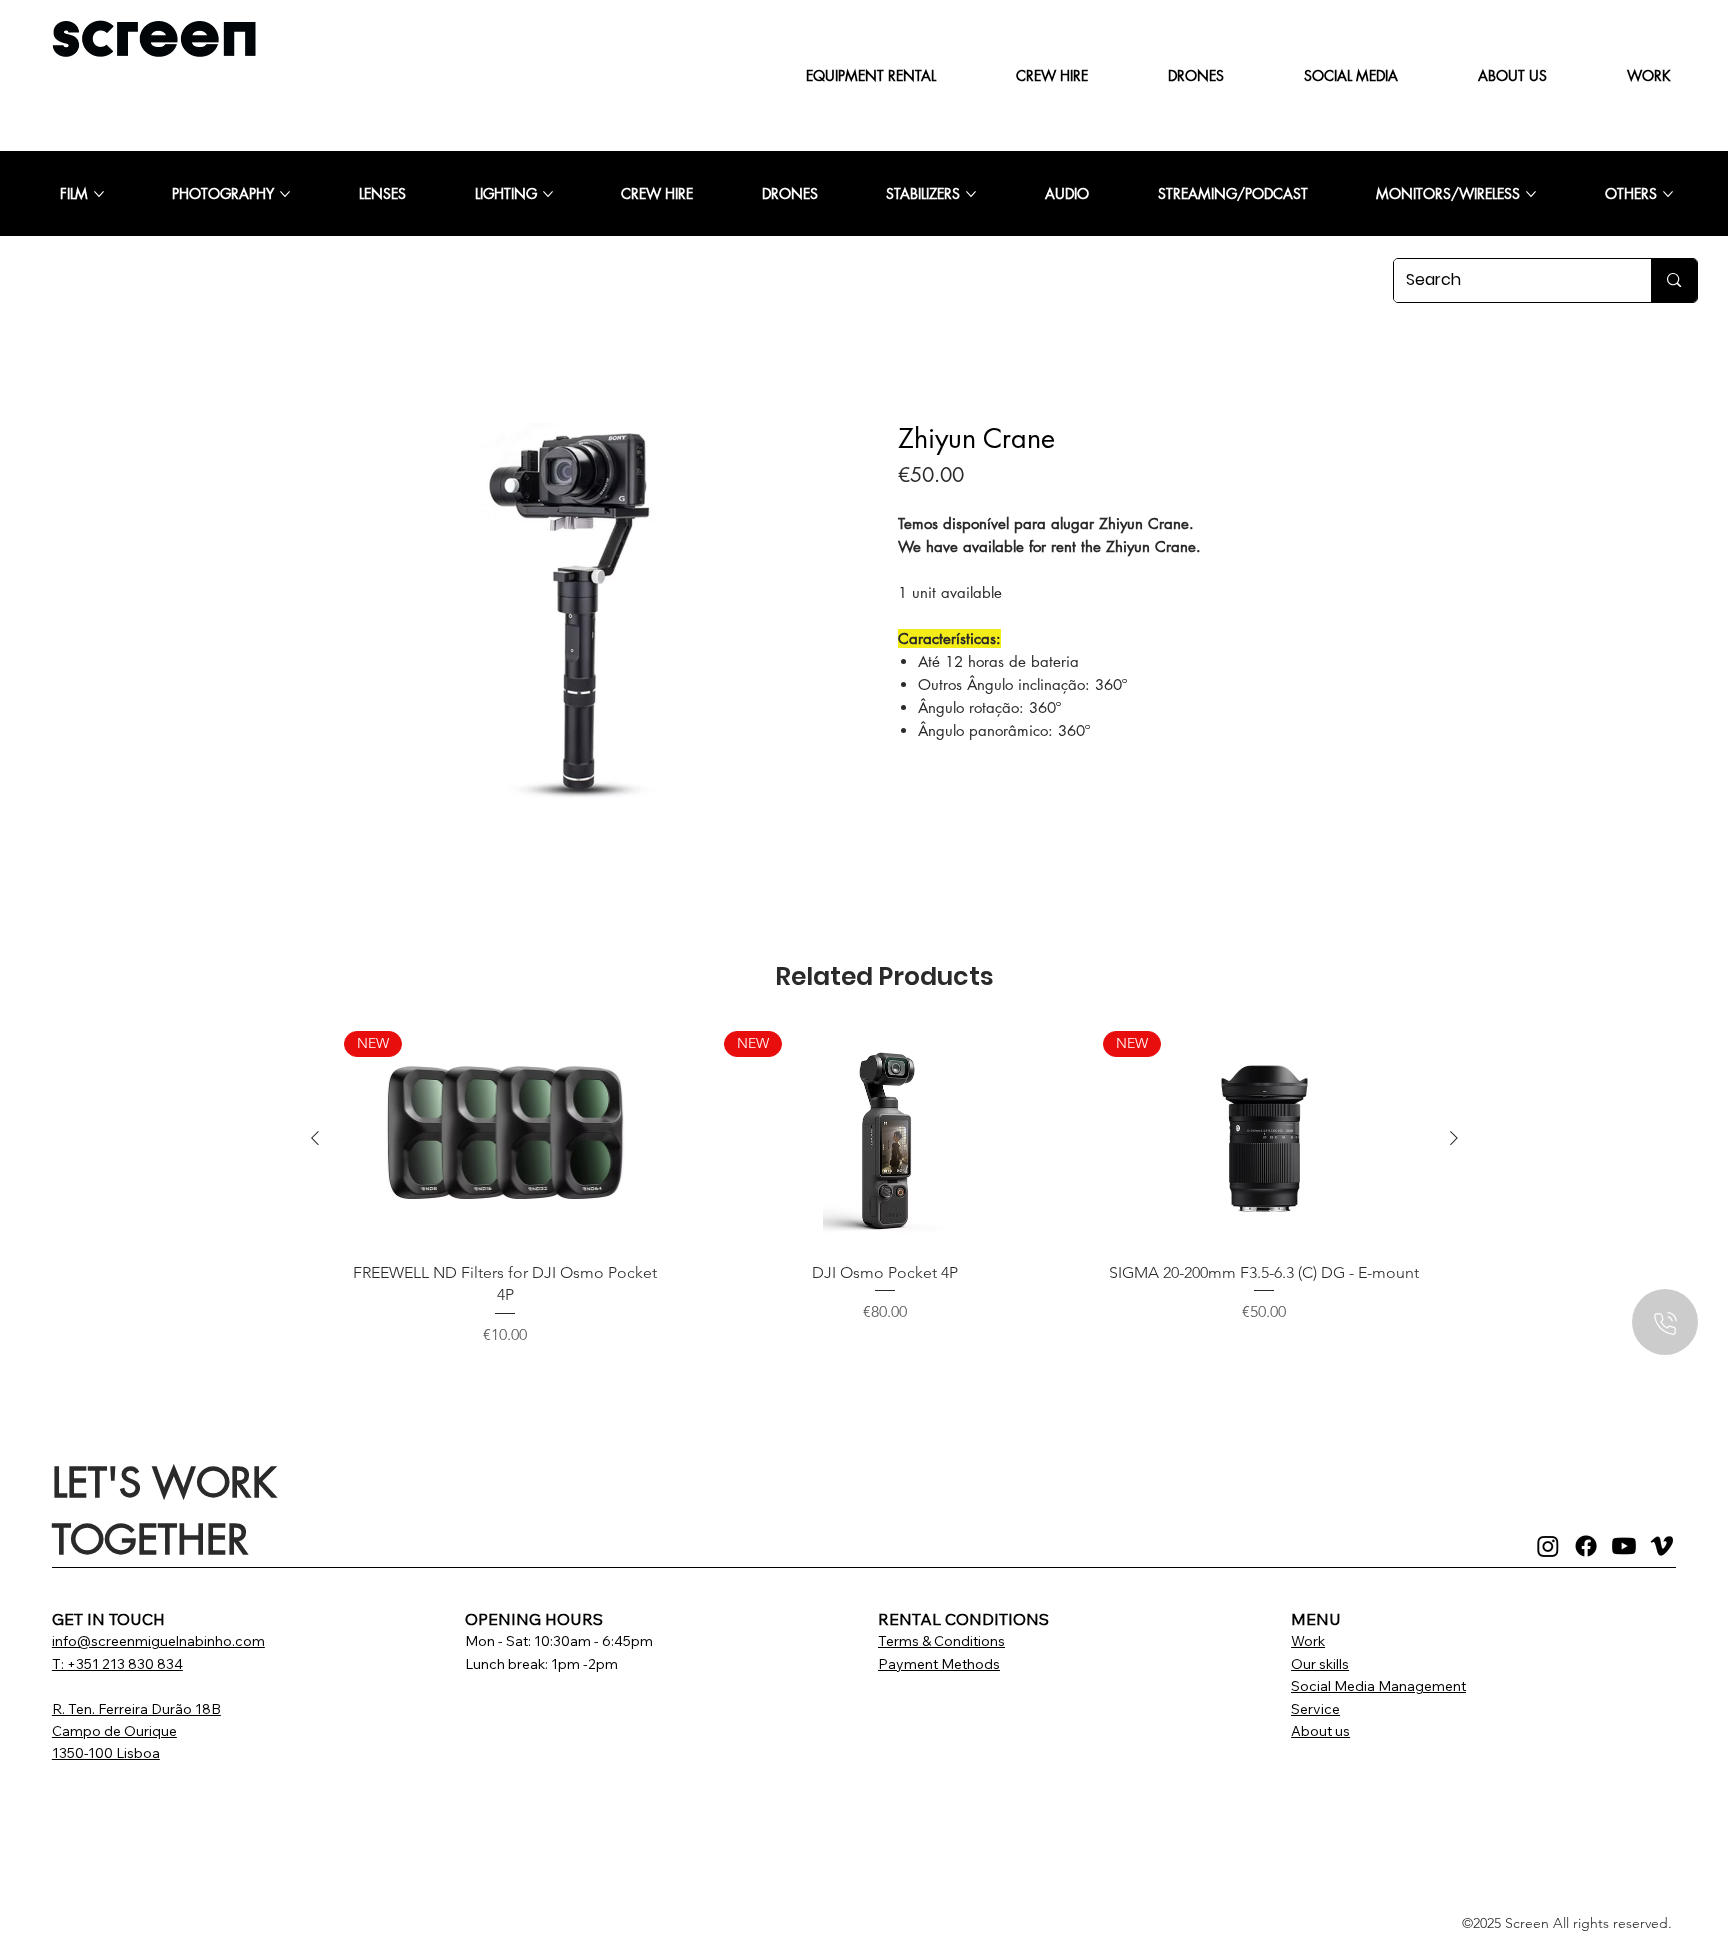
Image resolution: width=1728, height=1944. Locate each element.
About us (1320, 1731)
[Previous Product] (315, 1138)
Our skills (1320, 1664)
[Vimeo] (1662, 1546)
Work (1308, 1641)
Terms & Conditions (941, 1641)
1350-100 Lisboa (106, 1753)
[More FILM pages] (99, 194)
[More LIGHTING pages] (548, 194)
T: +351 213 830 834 (117, 1664)
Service (1315, 1709)
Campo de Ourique (114, 1731)
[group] (884, 1189)
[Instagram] (1548, 1546)
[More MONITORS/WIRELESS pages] (1531, 194)
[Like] (1665, 1322)
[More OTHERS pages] (1668, 194)
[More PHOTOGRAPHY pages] (285, 194)
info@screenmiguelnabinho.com (158, 1641)
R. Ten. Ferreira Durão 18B (136, 1709)
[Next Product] (1454, 1138)
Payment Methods (939, 1664)
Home (325, 390)
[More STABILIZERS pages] (971, 194)
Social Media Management (1378, 1686)
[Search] (1673, 280)
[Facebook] (1586, 1546)
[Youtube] (1624, 1546)
